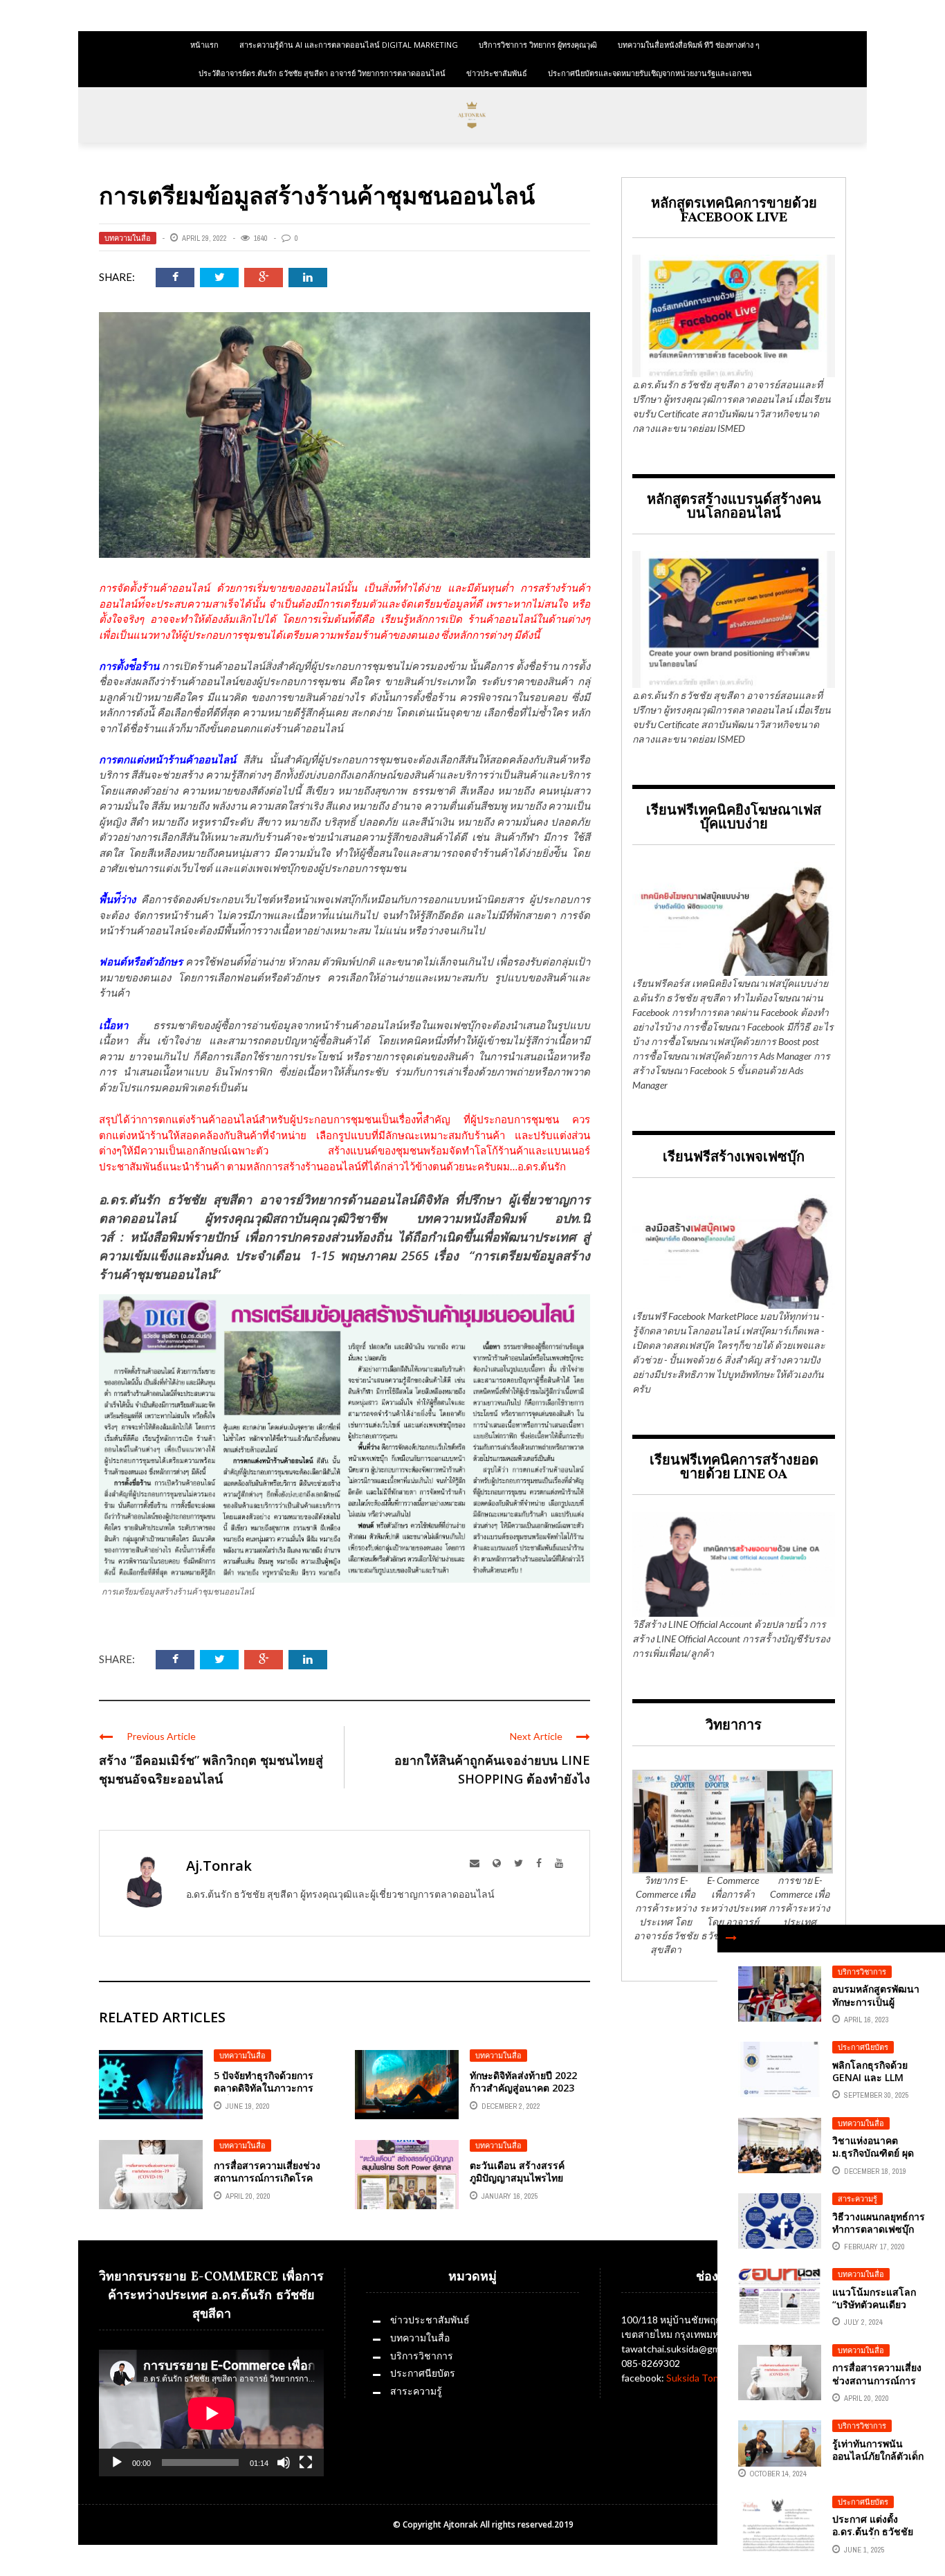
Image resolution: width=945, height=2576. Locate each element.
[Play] (117, 2462)
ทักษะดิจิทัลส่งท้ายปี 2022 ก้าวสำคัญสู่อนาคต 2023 (523, 2081)
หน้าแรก (204, 45)
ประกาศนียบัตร (863, 2047)
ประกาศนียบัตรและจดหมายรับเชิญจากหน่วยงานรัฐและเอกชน (650, 73)
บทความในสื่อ (128, 238)
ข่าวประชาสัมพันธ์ (497, 73)
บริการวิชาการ (862, 1972)
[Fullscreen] (306, 2462)
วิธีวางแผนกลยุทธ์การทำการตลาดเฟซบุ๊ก (879, 2223)
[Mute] (284, 2462)
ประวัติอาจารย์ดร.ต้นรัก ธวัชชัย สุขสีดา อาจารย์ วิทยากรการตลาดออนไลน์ (322, 73)
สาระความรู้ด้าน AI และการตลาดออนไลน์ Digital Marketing (349, 45)
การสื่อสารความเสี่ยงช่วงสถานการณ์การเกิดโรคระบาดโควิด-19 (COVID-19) (268, 2184)
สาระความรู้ (857, 2199)
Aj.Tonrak (219, 1866)
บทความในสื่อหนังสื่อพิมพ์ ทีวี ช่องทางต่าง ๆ (689, 45)
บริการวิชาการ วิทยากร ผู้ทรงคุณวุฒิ (538, 45)
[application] (211, 2413)
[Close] (731, 1939)
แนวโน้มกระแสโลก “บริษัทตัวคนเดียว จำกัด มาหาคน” (874, 2304)
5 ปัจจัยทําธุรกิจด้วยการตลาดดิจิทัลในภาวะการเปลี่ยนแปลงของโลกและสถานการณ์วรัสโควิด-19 (269, 2094)
